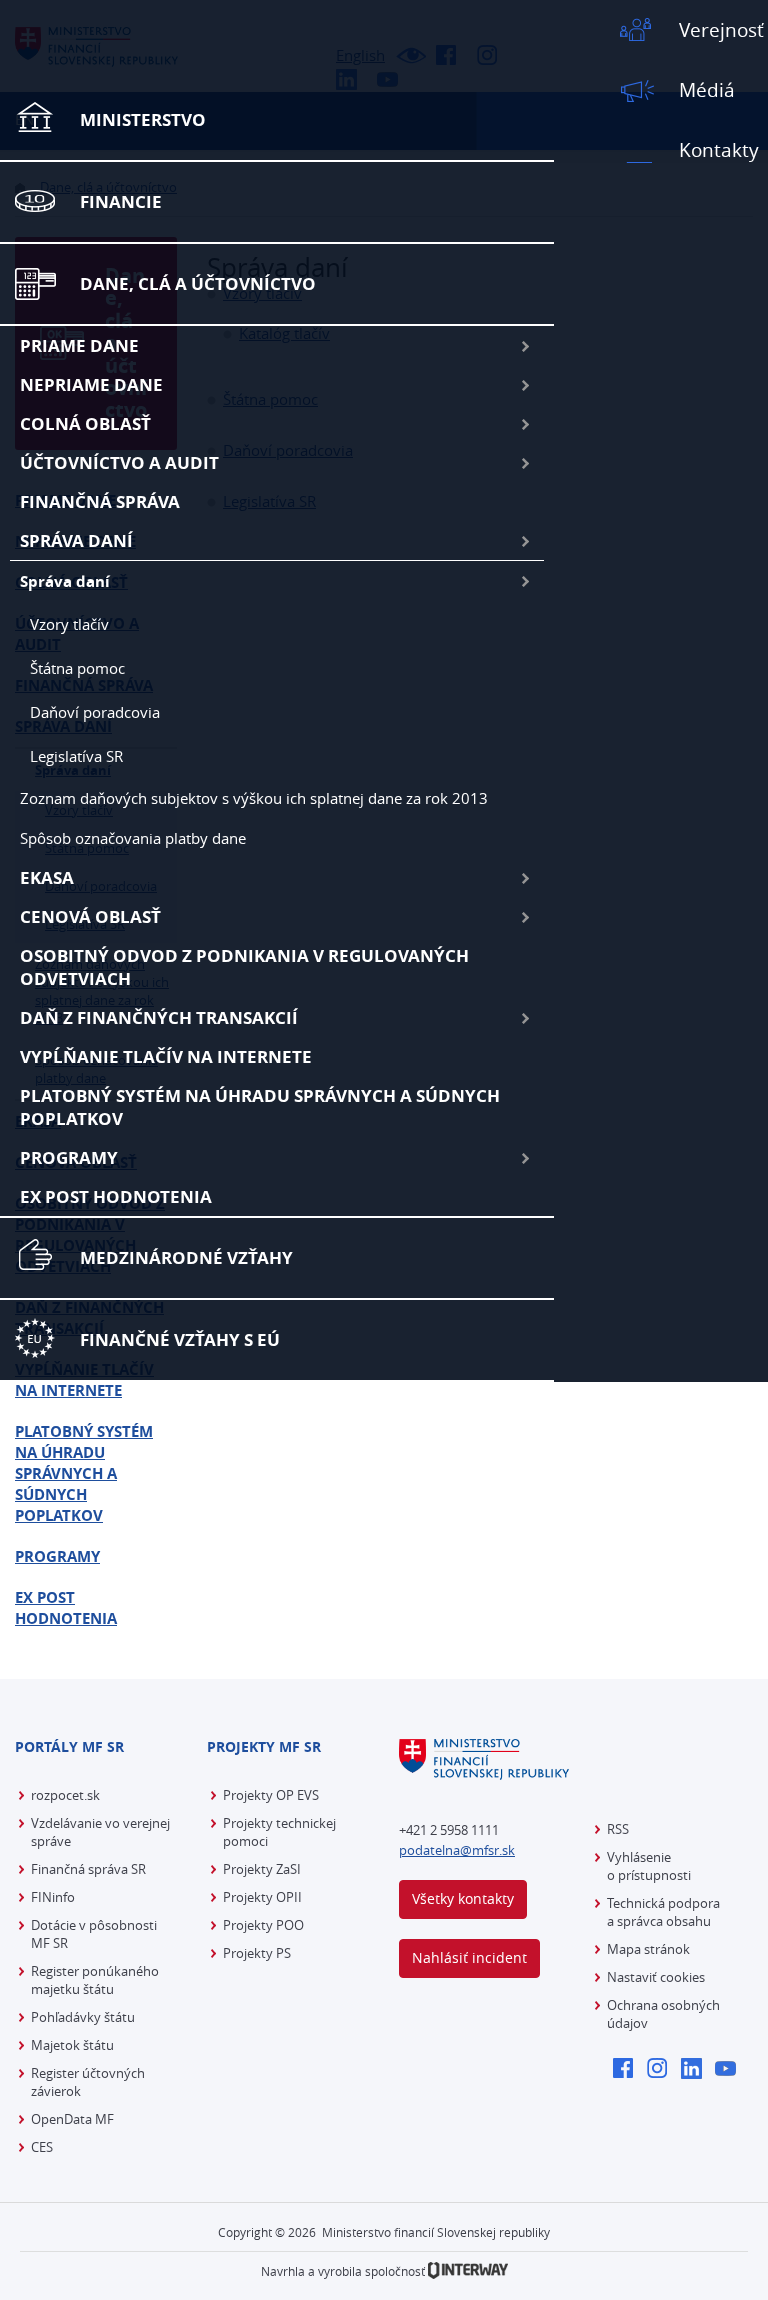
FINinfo (53, 1897)
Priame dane (79, 345)
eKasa (47, 877)
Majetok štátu (72, 2045)
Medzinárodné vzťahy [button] (186, 1257)
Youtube (730, 2070)
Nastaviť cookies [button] (656, 1977)
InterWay (468, 2270)
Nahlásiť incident (469, 1957)
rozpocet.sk (65, 1795)
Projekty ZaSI (262, 1869)
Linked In (696, 2070)
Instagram (662, 2070)
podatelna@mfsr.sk (457, 1850)
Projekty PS (257, 1953)
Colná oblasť (85, 423)
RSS (618, 1829)
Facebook (628, 2070)
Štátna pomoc (77, 668)
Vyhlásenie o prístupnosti (649, 1866)
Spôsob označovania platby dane (133, 838)
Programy (69, 1157)
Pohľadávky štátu (83, 2017)
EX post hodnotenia (116, 1196)
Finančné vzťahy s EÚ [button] (180, 1339)
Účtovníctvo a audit (119, 462)
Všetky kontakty (463, 1898)
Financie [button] (121, 201)
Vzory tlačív (69, 624)
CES (42, 2147)
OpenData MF (72, 2119)
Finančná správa (100, 501)
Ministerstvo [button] (143, 119)
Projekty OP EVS (271, 1795)
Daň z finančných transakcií (159, 1017)
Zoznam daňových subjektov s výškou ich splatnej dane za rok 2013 (254, 798)
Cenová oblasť (90, 916)
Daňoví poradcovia (95, 712)
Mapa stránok (648, 1949)
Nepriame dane (91, 384)
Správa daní (76, 540)
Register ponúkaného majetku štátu (95, 1980)
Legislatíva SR (76, 756)
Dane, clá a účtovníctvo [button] (198, 283)
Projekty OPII (262, 1897)
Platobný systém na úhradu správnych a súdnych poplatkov (260, 1107)
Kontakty (719, 150)
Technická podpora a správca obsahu (663, 1912)
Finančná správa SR (88, 1869)
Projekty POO (263, 1925)
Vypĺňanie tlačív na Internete (166, 1056)
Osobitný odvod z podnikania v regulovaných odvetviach (244, 967)
